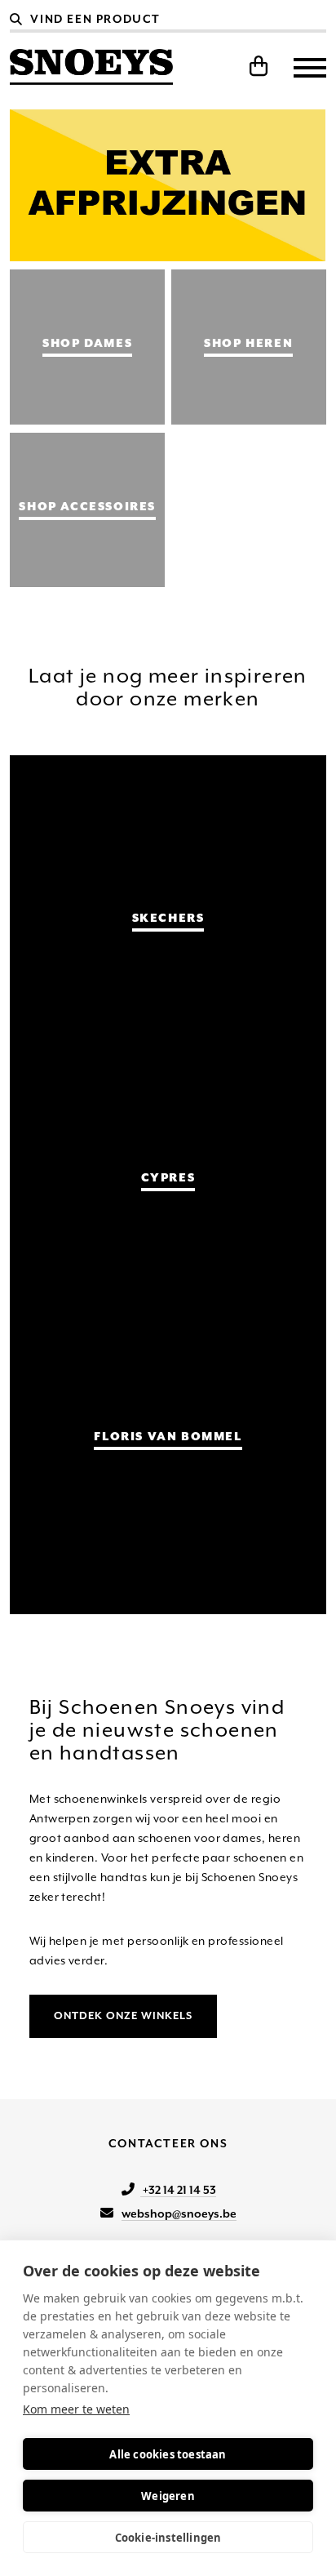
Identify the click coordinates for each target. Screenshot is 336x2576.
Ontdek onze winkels (123, 2015)
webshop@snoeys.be (179, 2213)
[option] (168, 185)
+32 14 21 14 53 (178, 2190)
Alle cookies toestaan (168, 2454)
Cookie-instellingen (168, 2538)
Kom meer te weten (76, 2409)
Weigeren (168, 2496)
